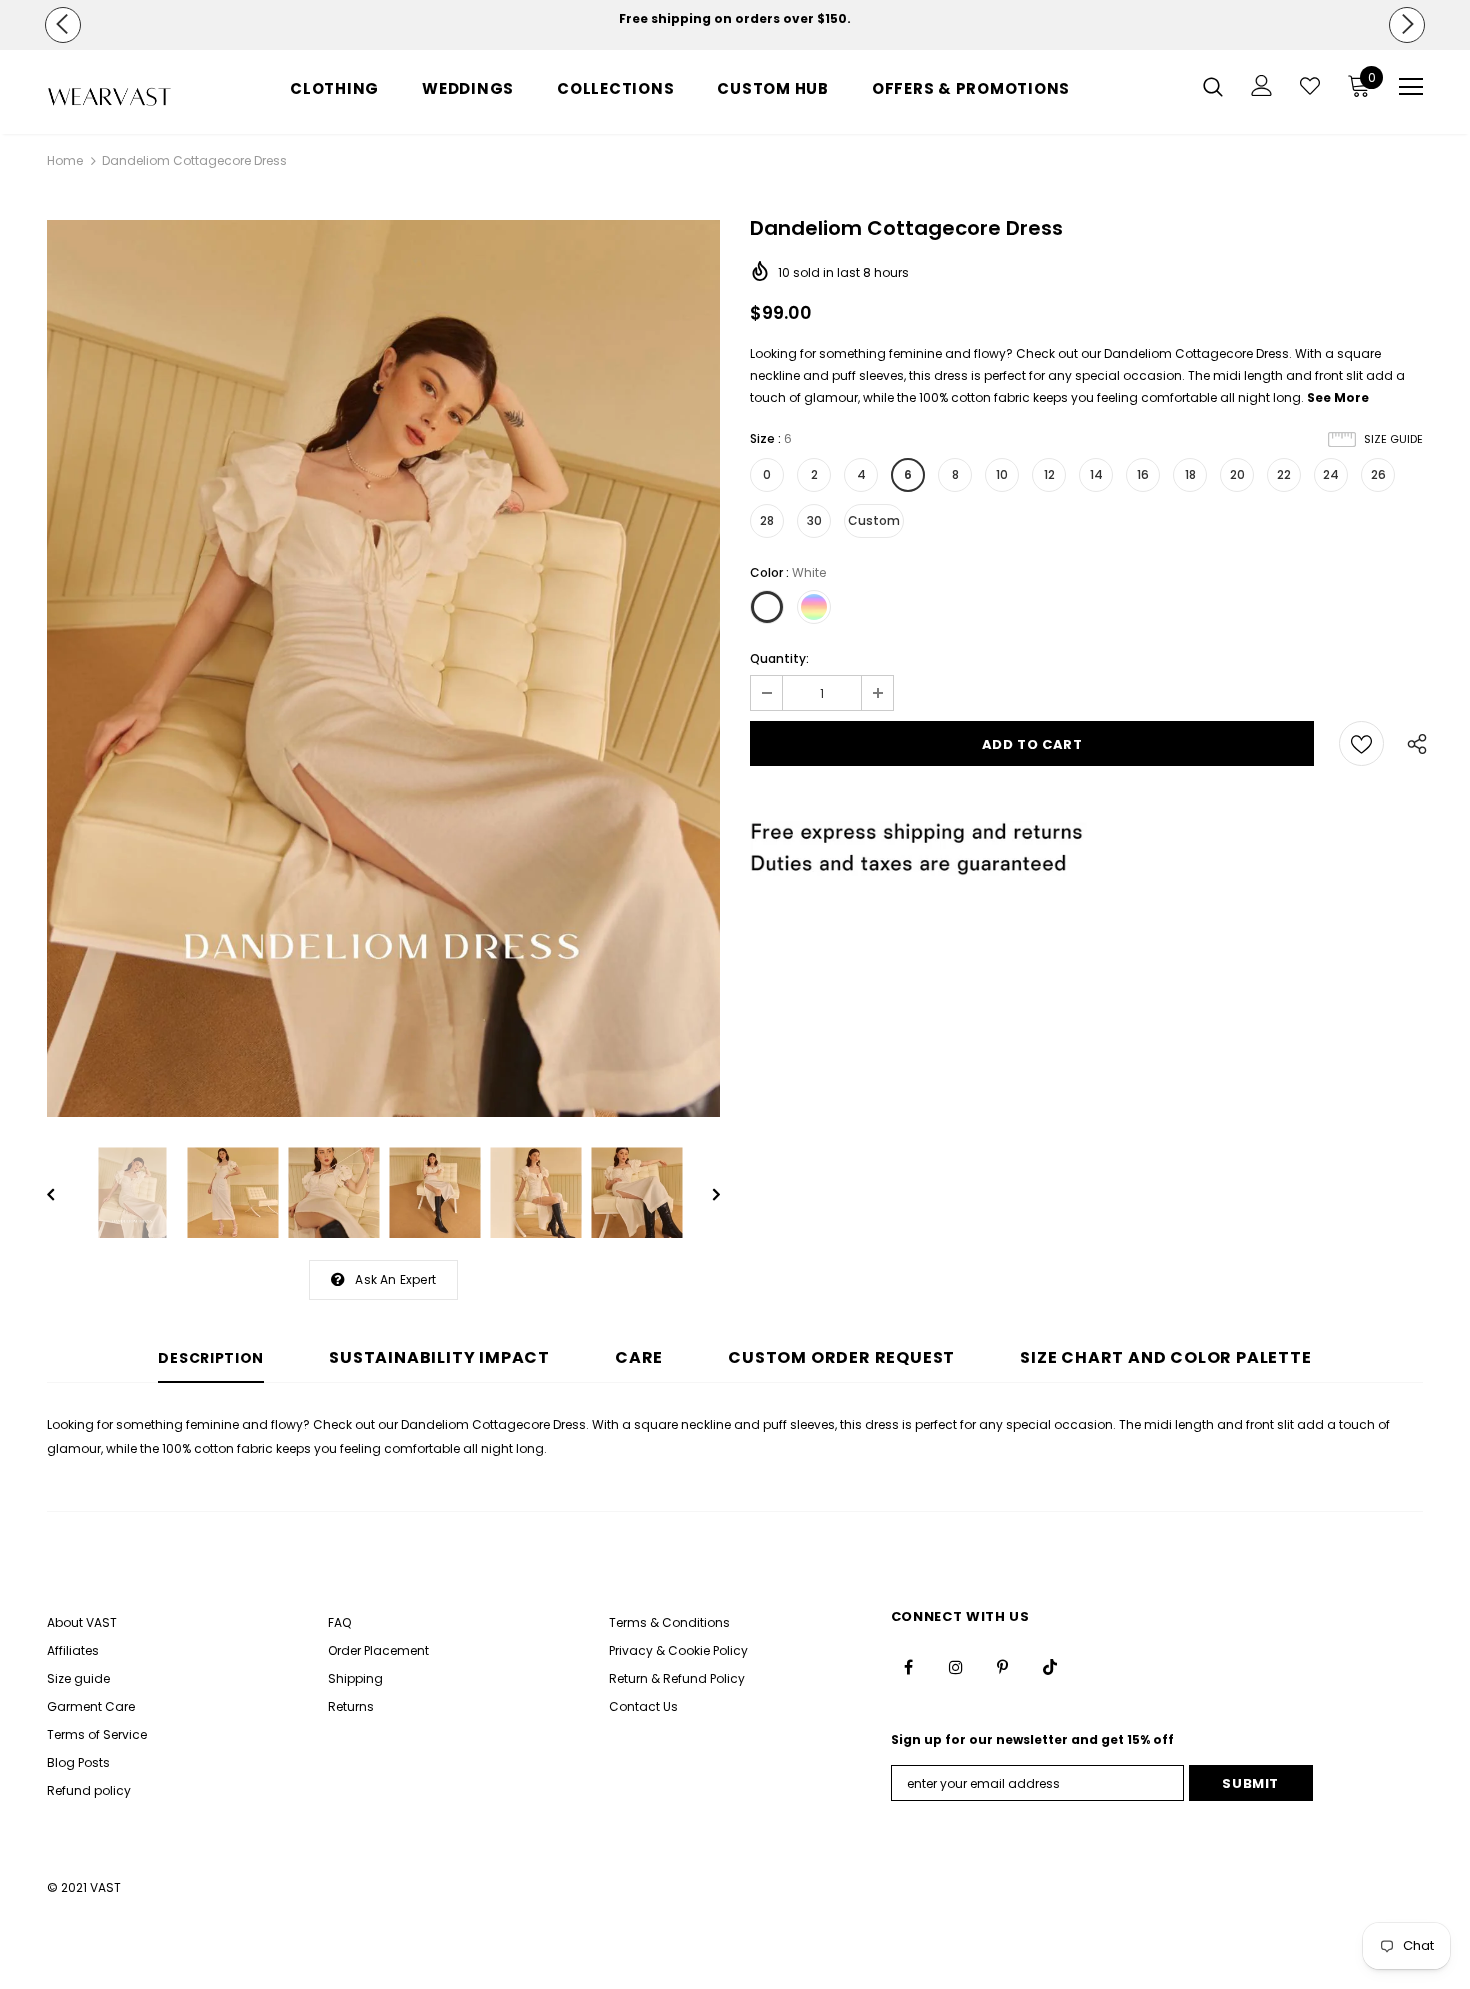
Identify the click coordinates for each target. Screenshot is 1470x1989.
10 (1002, 474)
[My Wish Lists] (1310, 86)
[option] (735, 19)
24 (1331, 474)
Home (65, 160)
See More (1338, 397)
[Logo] (109, 97)
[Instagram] (956, 1667)
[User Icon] (1262, 85)
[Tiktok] (1050, 1667)
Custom (874, 520)
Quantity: (779, 658)
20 (1237, 474)
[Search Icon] (1213, 86)
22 (1284, 474)
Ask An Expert (395, 1279)
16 (1143, 474)
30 (814, 520)
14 (1096, 474)
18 (1190, 474)
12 (1049, 474)
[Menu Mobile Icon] (1411, 87)
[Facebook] (909, 1667)
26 (1378, 474)
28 (767, 520)
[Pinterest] (1003, 1667)
